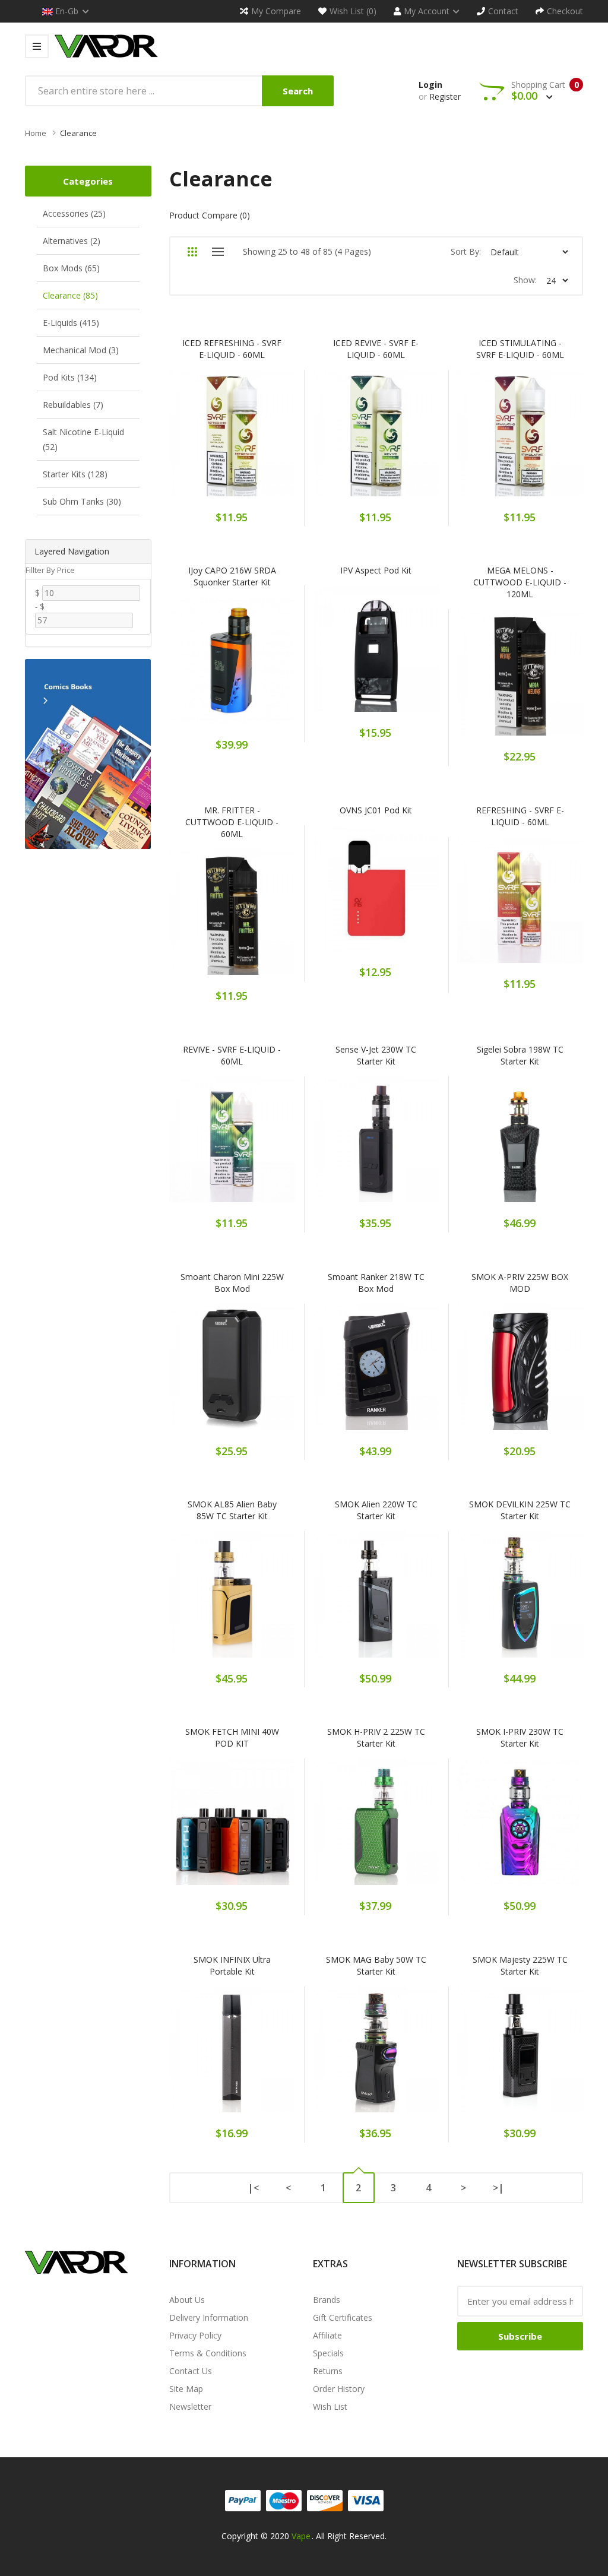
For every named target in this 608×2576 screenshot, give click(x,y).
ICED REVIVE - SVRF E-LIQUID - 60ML (376, 349)
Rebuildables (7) (73, 405)
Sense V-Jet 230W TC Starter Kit (376, 1055)
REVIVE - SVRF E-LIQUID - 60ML (232, 1055)
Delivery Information (209, 2317)
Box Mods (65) (71, 268)
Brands (327, 2300)
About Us (187, 2300)
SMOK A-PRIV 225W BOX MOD (520, 1283)
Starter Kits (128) (75, 474)
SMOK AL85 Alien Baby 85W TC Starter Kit (232, 1510)
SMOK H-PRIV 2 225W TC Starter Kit (376, 1737)
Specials (328, 2353)
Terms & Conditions (208, 2353)
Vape (301, 2536)
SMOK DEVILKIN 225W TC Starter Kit (520, 1510)
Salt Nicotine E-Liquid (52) (83, 439)
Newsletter (190, 2407)
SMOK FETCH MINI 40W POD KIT (232, 1737)
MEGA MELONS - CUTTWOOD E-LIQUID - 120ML (520, 582)
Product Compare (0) (210, 215)
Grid (193, 252)
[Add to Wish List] (232, 440)
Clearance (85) (70, 295)
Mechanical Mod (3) (81, 350)
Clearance (78, 133)
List (218, 252)
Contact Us (191, 2371)
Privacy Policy (195, 2335)
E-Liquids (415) (71, 323)
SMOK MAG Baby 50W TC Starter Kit (376, 1965)
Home (36, 133)
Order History (339, 2389)
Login (430, 85)
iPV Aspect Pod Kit (376, 570)
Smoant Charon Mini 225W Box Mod (232, 1283)
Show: (525, 280)
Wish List (330, 2407)
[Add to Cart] (191, 440)
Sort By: (466, 251)
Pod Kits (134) (70, 377)
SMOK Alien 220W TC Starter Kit (376, 1510)
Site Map (186, 2389)
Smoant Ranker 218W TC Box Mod (376, 1283)
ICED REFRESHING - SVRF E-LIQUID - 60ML (232, 349)
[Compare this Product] (273, 440)
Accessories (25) (74, 213)
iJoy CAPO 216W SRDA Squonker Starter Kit (232, 576)
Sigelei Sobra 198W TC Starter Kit (520, 1055)
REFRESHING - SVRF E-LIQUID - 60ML (520, 816)
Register (445, 96)
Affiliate (327, 2335)
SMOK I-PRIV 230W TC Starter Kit (520, 1737)
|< (253, 2188)
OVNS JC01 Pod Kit (376, 810)
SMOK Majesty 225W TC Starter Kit (520, 1965)
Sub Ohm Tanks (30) (82, 501)
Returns (328, 2371)
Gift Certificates (343, 2317)
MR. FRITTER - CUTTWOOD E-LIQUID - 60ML (232, 822)
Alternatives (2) (72, 241)
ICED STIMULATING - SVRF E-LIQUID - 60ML (520, 349)
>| (498, 2188)
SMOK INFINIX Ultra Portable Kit (232, 1965)
